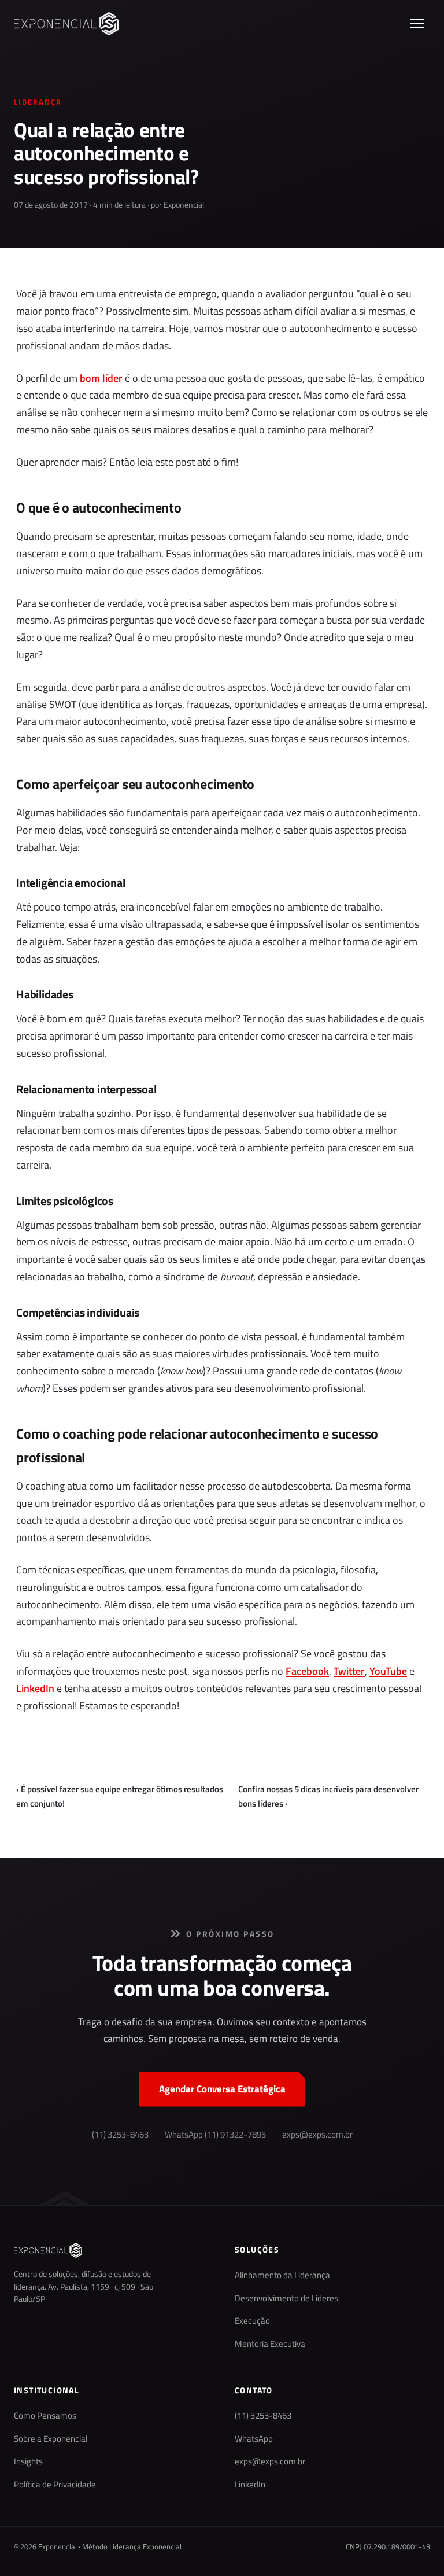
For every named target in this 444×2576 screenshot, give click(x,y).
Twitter (349, 1671)
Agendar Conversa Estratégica (222, 2089)
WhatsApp (254, 2439)
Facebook (307, 1671)
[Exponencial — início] (66, 24)
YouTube (388, 1671)
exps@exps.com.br (317, 2135)
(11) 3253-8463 (120, 2135)
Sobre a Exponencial (51, 2439)
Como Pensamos (45, 2416)
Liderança (38, 102)
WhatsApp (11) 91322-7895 (215, 2135)
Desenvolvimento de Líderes (286, 2298)
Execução (252, 2321)
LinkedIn (35, 1688)
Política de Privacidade (55, 2485)
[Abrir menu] (417, 24)
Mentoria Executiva (270, 2344)
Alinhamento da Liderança (282, 2275)
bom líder (101, 378)
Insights (28, 2461)
